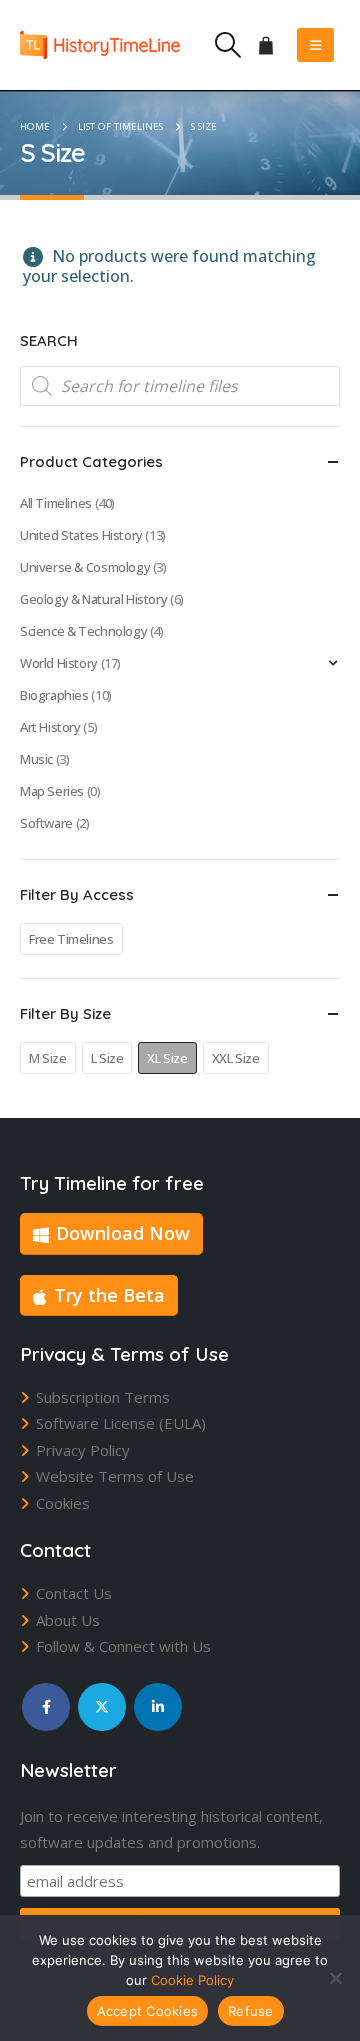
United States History (81, 535)
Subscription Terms (103, 1397)
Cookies (63, 1503)
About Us (68, 1620)
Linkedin (158, 1707)
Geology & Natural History (93, 599)
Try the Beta (109, 1295)
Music (36, 759)
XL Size (167, 1058)
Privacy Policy (83, 1450)
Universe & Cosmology (85, 567)
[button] (227, 45)
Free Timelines (71, 939)
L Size (107, 1058)
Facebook (46, 1707)
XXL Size (236, 1058)
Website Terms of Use (115, 1476)
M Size (48, 1058)
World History (59, 663)
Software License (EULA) (121, 1423)
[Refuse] (335, 1978)
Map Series (52, 791)
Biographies (54, 695)
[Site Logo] (100, 44)
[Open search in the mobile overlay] (180, 386)
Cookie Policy (192, 1980)
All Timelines (56, 503)
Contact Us (74, 1593)
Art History (50, 727)
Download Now (123, 1233)
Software (46, 823)
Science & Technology (83, 631)
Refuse (251, 2011)
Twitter (102, 1707)
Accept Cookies (148, 2011)
